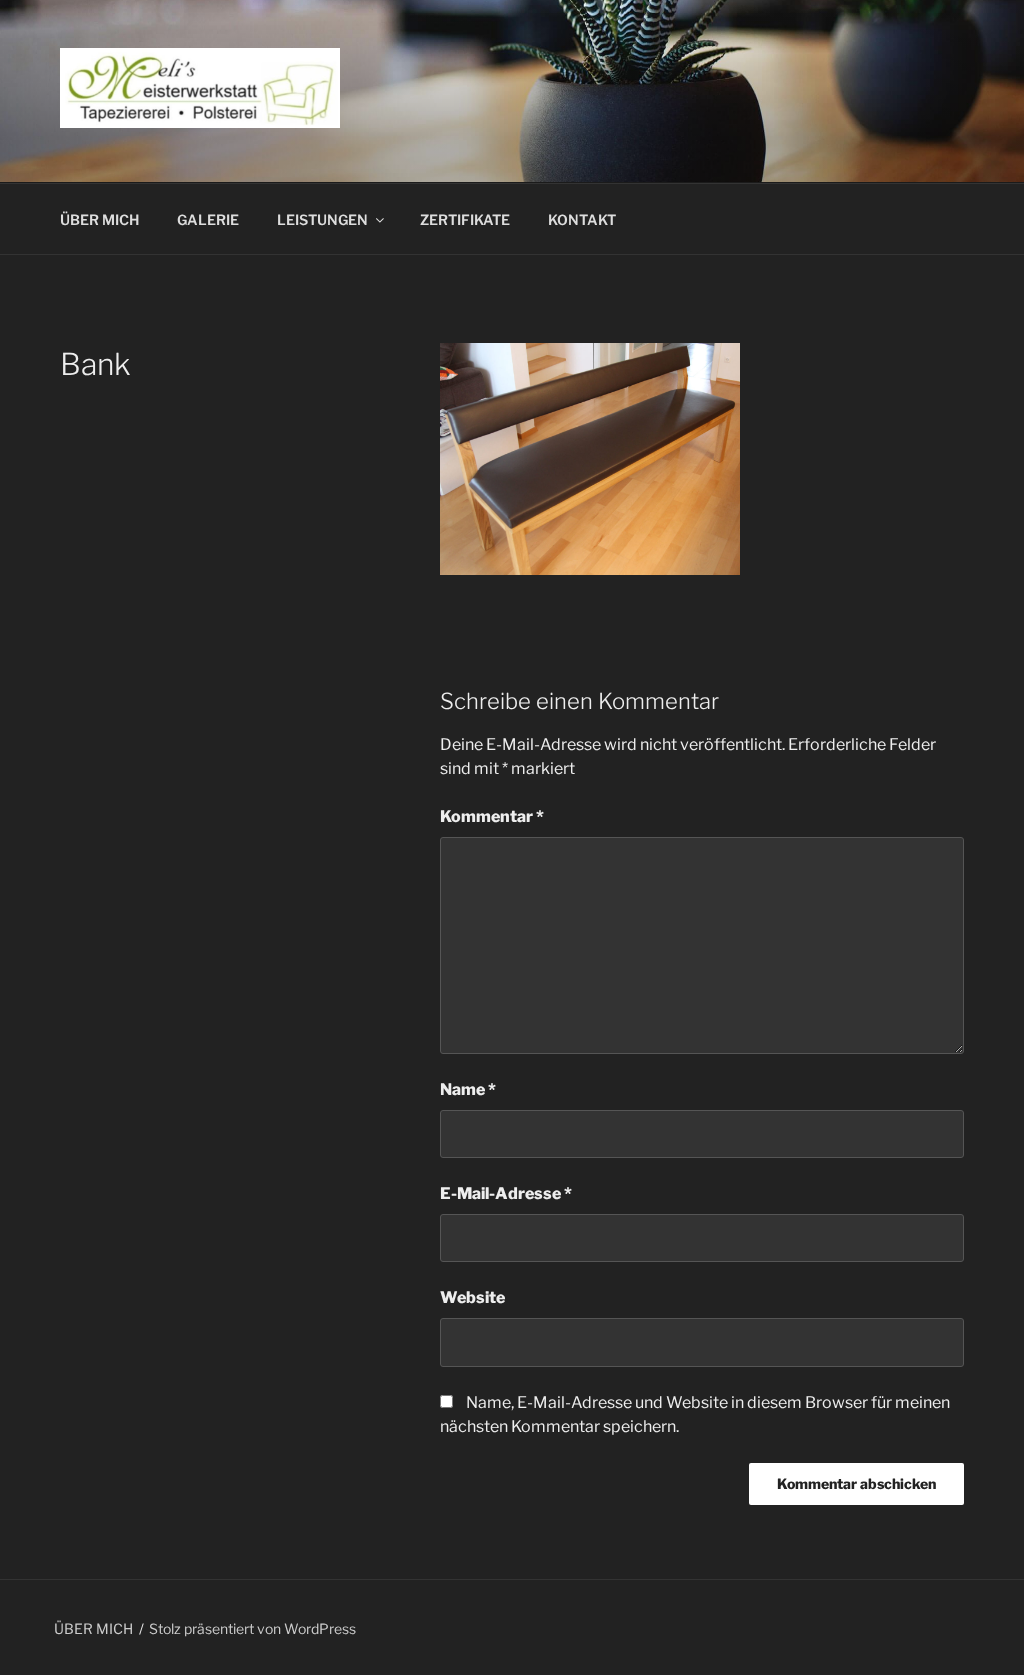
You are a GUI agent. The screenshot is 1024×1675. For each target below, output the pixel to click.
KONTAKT (582, 219)
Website (472, 1297)
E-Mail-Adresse (506, 1193)
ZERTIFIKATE (465, 219)
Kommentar (492, 816)
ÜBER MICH (99, 219)
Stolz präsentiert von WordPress (252, 1628)
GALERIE (208, 219)
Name (468, 1089)
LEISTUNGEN (322, 219)
